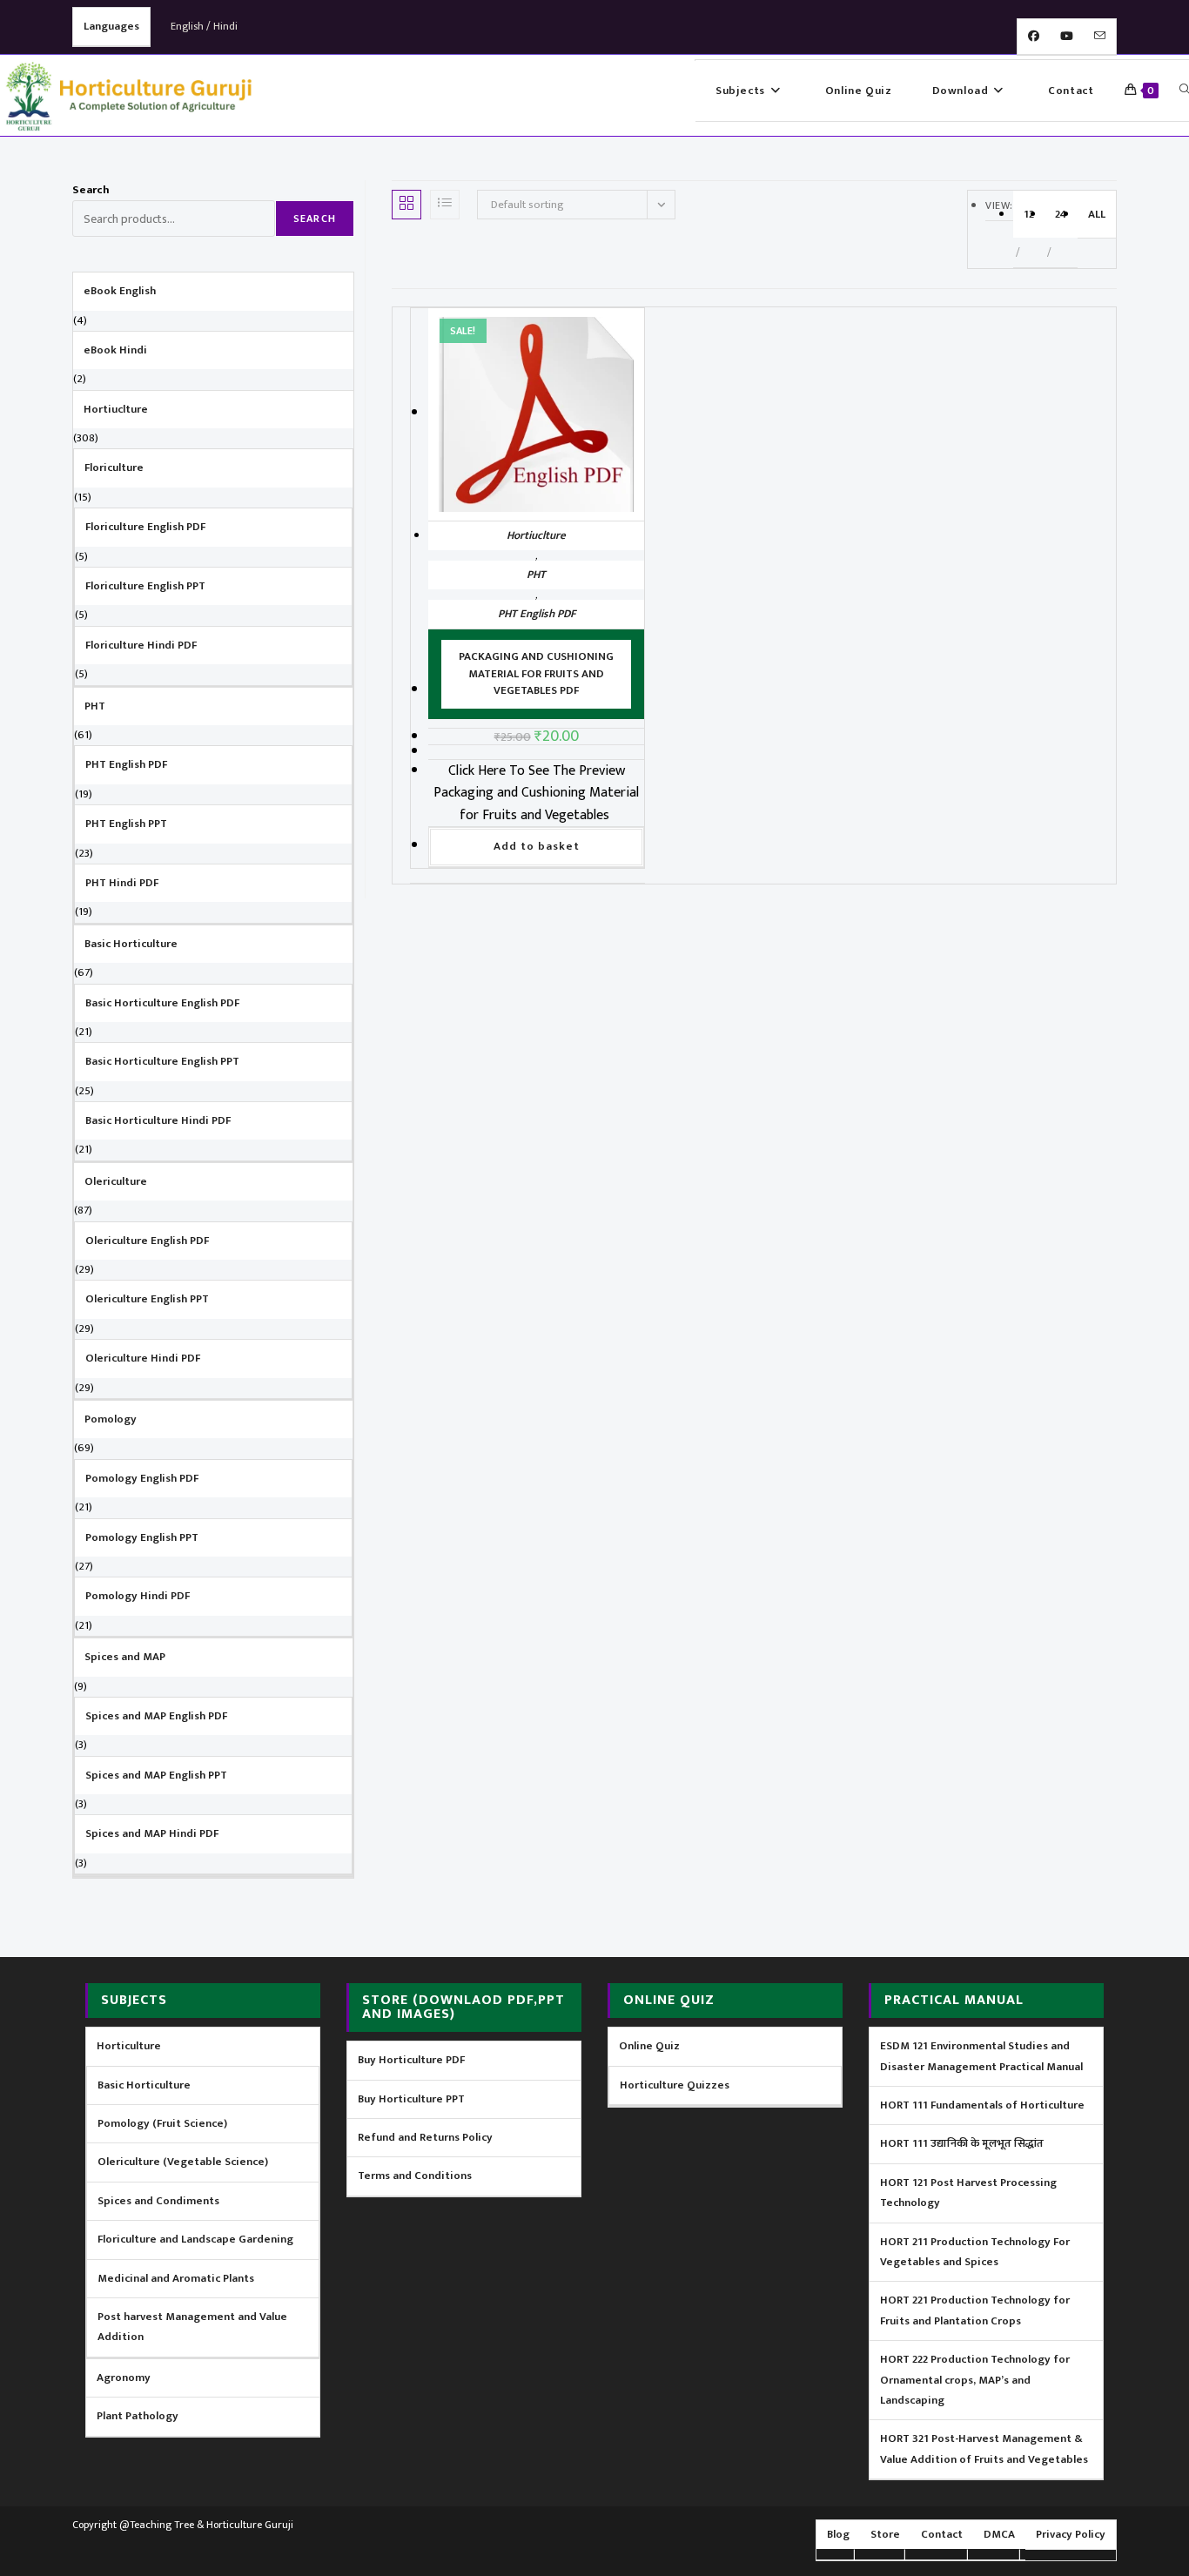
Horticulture (129, 2046)
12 (1029, 214)
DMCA (999, 2534)
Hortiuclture (536, 535)
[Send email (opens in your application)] (1100, 37)
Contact (942, 2534)
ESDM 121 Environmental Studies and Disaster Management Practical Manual (981, 2056)
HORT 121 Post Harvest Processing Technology (968, 2193)
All (1097, 214)
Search (91, 190)
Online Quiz (649, 2046)
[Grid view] (406, 205)
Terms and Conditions (415, 2176)
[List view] (445, 205)
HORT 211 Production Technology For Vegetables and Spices (975, 2252)
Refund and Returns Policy (425, 2137)
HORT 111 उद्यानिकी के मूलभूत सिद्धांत (962, 2143)
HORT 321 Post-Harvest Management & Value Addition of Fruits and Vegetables (984, 2448)
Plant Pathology (138, 2416)
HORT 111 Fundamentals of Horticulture (982, 2105)
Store (885, 2534)
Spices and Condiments (158, 2201)
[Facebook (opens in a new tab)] (1034, 37)
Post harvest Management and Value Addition (192, 2327)
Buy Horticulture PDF (411, 2060)
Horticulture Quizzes (675, 2085)
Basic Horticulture (144, 2085)
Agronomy (124, 2378)
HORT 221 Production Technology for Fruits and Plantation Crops (975, 2310)
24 (1061, 214)
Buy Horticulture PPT (411, 2099)
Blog (838, 2534)
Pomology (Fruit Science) (162, 2123)
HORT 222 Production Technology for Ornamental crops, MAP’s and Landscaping (975, 2380)
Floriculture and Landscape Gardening (195, 2239)
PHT (536, 575)
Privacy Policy (1071, 2534)
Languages (111, 26)
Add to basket (537, 846)
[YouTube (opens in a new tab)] (1067, 37)
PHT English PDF (537, 614)
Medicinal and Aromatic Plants (176, 2278)
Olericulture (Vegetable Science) (183, 2162)
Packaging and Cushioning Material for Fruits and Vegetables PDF (536, 673)
